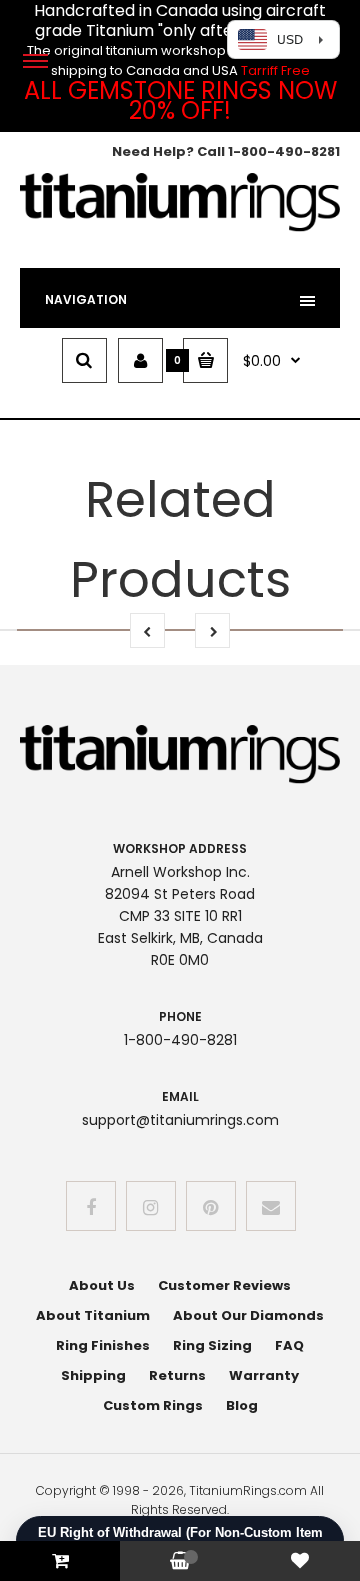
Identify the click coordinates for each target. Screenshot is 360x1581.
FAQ (289, 1345)
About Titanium (93, 1315)
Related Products (180, 539)
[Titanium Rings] (180, 227)
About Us (102, 1285)
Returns (177, 1375)
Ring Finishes (103, 1345)
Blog (242, 1405)
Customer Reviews (224, 1285)
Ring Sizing (212, 1345)
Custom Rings (153, 1405)
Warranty (264, 1375)
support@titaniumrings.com (180, 1120)
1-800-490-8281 (284, 151)
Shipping (93, 1375)
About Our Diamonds (248, 1315)
